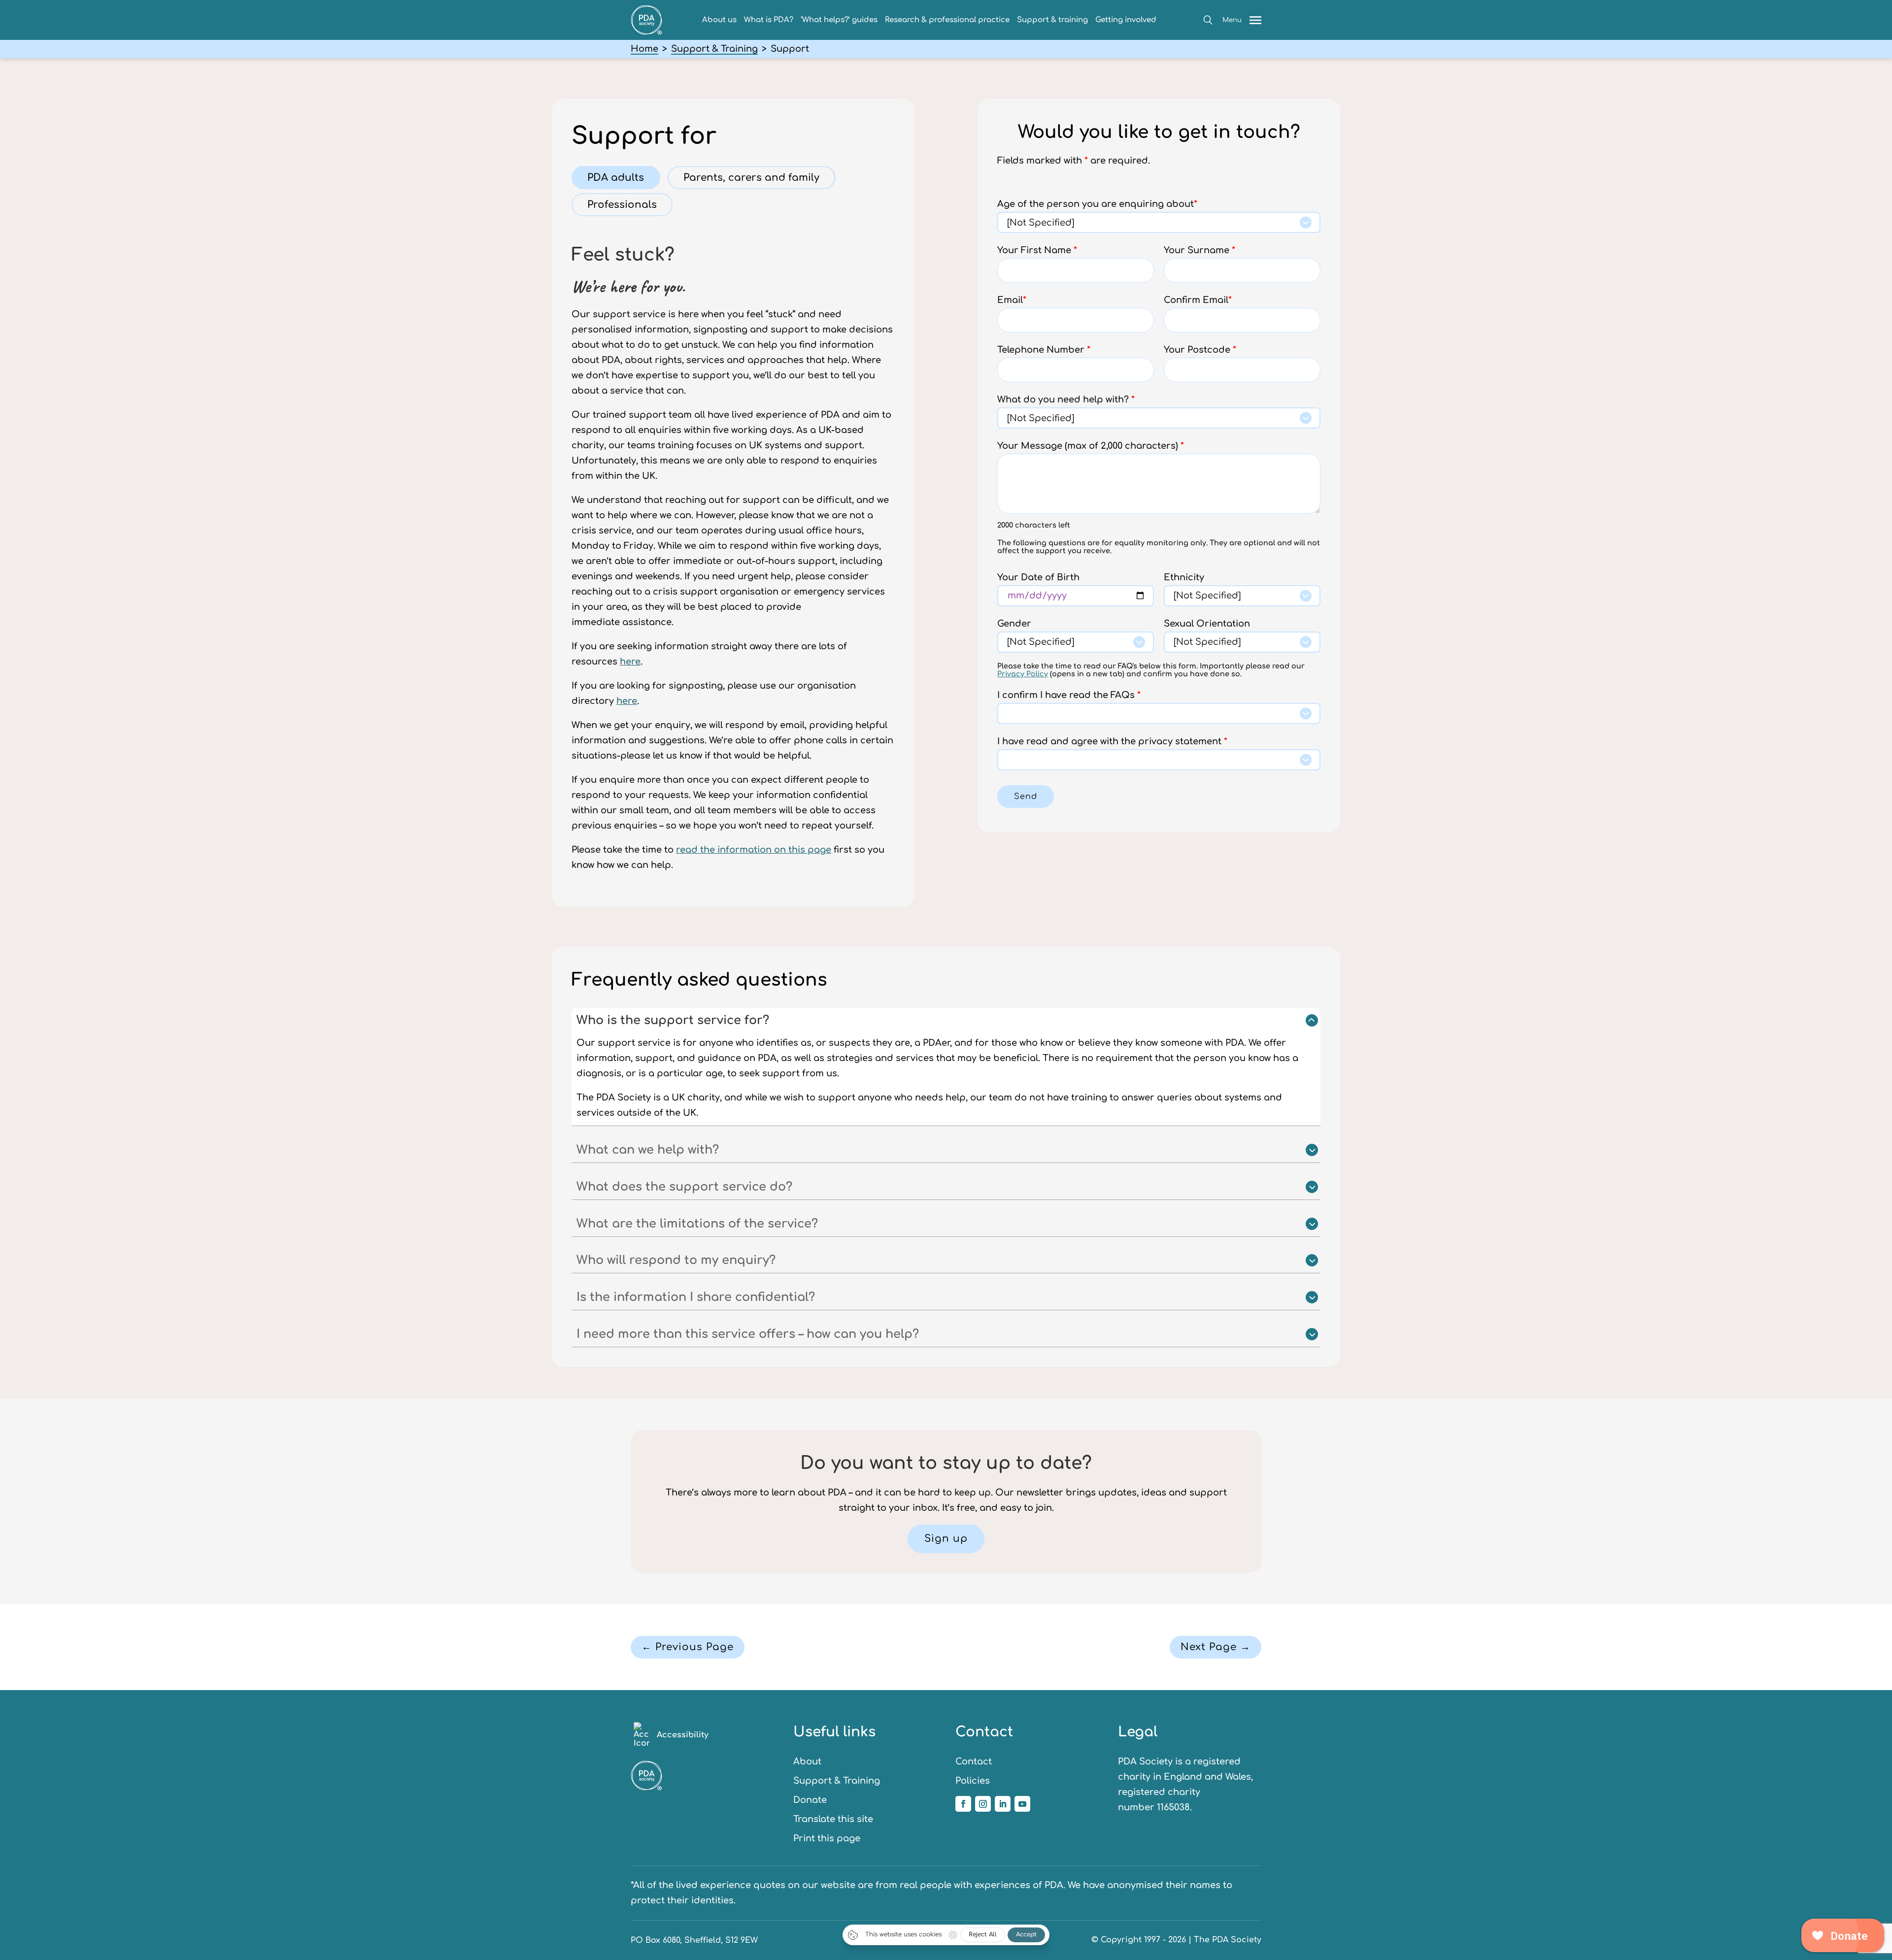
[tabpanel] (733, 554)
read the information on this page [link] (754, 850)
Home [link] (644, 49)
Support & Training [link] (714, 49)
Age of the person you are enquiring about (1097, 204)
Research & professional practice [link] (947, 20)
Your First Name (1037, 250)
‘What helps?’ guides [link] (839, 20)
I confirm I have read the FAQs (1069, 695)
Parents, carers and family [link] (751, 178)
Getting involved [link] (1126, 20)
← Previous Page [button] (688, 1647)
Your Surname (1199, 250)
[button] (1208, 20)
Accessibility (683, 1735)
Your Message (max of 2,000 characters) (1091, 446)
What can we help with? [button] (648, 1150)
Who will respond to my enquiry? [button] (676, 1260)
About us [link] (719, 20)
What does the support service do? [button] (684, 1187)
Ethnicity (1184, 577)
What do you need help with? (1066, 399)
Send (1026, 797)
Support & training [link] (1052, 20)
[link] (646, 32)
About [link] (807, 1761)
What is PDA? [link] (769, 20)
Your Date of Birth (1038, 577)
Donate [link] (810, 1800)
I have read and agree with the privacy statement (1112, 741)
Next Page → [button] (1216, 1647)
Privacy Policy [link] (1023, 674)
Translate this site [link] (833, 1819)
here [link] (630, 662)
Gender (1014, 624)
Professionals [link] (622, 205)
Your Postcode (1200, 350)
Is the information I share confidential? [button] (696, 1297)
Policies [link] (973, 1781)
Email (1012, 300)
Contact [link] (974, 1761)
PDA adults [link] (616, 178)
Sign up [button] (946, 1539)
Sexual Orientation (1207, 624)
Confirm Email (1198, 300)
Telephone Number (1044, 350)
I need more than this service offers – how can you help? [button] (748, 1334)
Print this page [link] (827, 1838)
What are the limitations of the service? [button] (697, 1224)
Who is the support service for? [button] (673, 1020)
